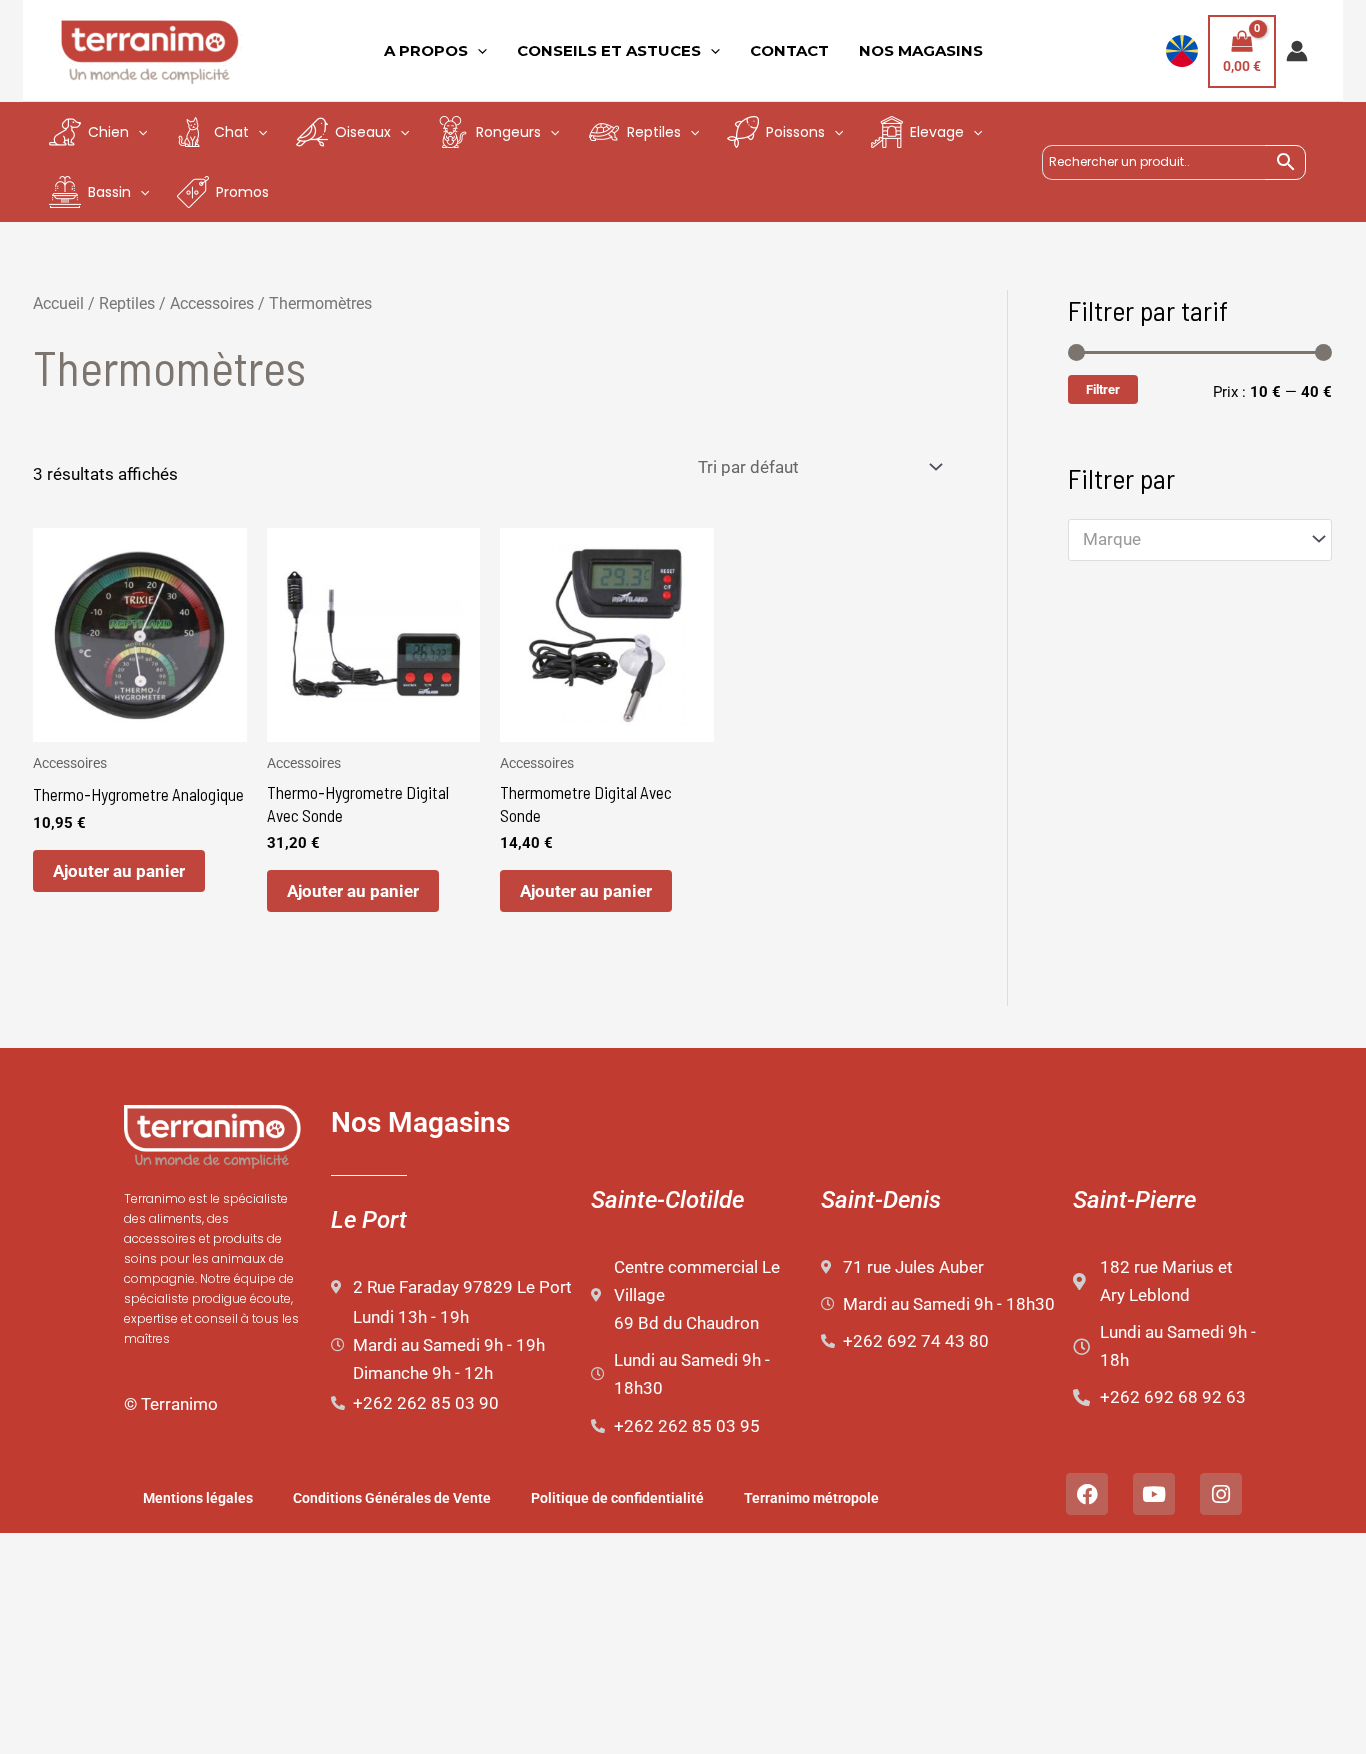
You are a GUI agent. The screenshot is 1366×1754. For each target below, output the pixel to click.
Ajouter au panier (119, 871)
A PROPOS (426, 50)
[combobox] (1200, 540)
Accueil (58, 303)
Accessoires (212, 303)
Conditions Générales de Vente (392, 1498)
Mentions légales (198, 1498)
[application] (477, 51)
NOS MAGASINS (921, 50)
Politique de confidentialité (617, 1498)
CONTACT (789, 50)
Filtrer (1103, 389)
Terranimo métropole (811, 1498)
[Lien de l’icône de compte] (1297, 51)
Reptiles (127, 303)
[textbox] (1190, 539)
